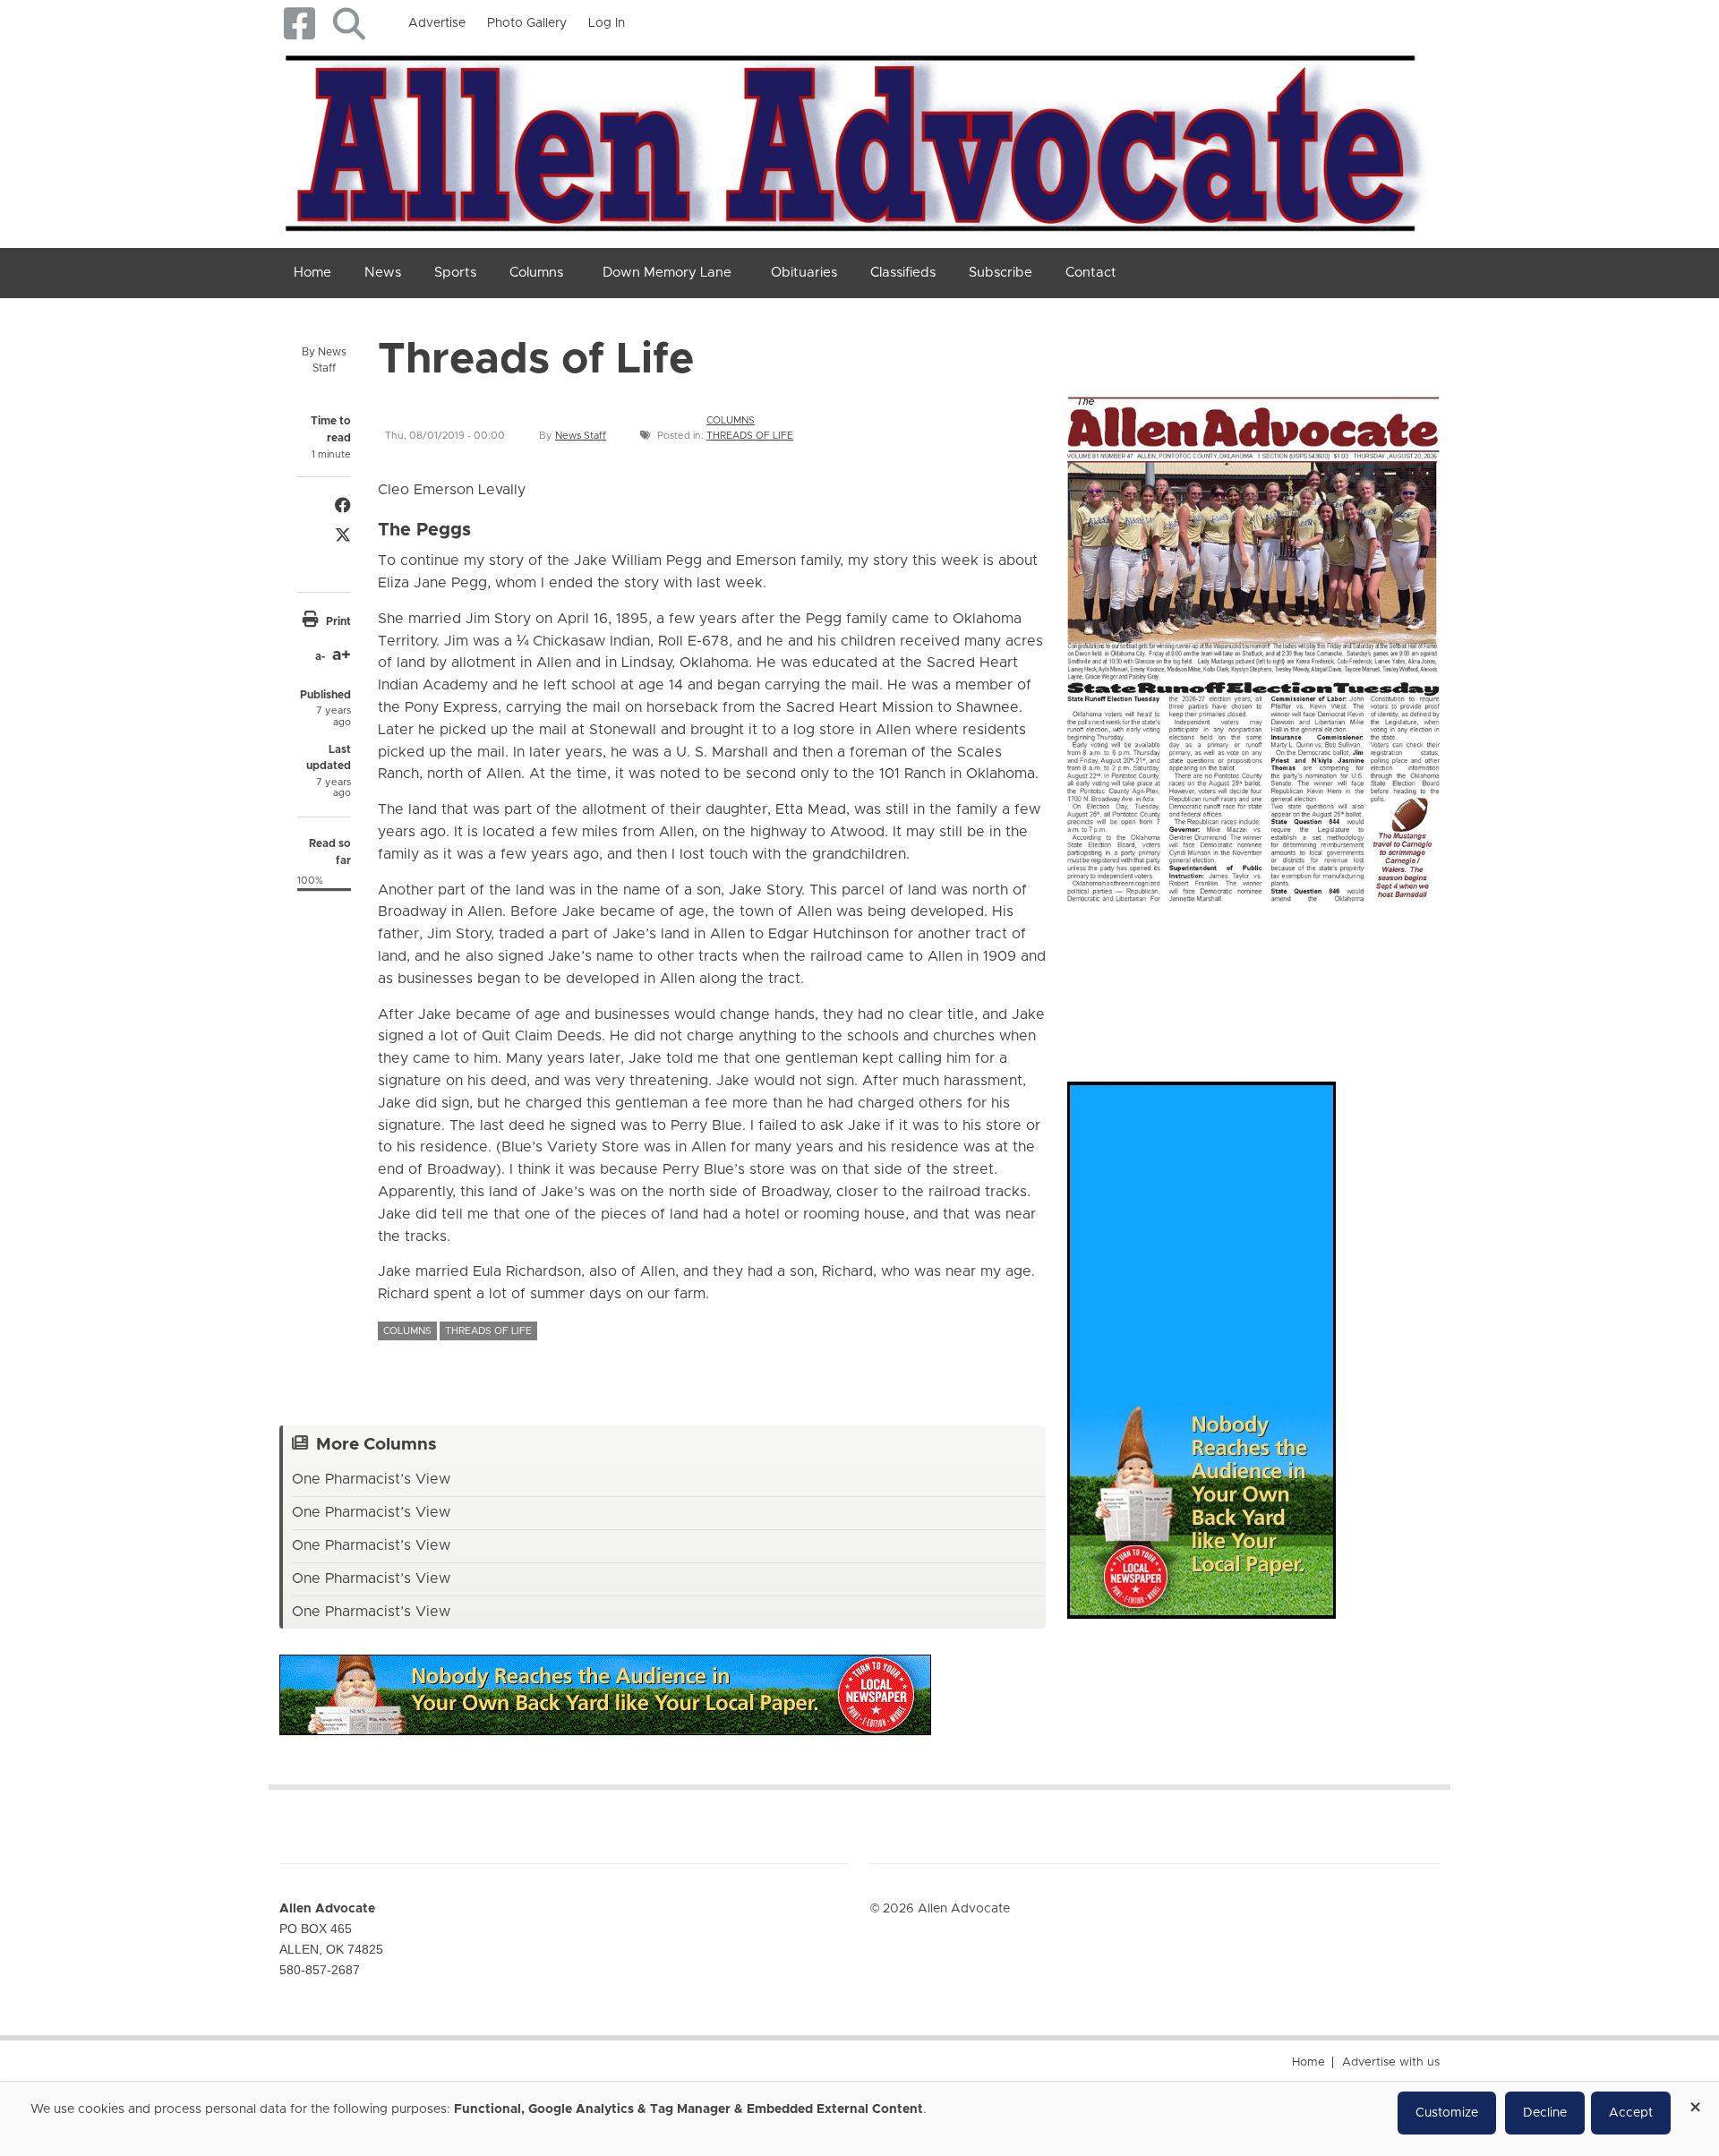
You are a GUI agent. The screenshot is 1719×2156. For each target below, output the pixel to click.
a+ (342, 655)
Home (1308, 2062)
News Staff (581, 436)
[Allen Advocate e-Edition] (1253, 642)
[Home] (853, 140)
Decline (1545, 2113)
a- (320, 656)
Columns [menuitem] (536, 273)
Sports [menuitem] (455, 273)
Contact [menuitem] (1091, 273)
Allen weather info (1379, 974)
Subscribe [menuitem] (1001, 273)
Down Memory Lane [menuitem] (667, 273)
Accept (1631, 2113)
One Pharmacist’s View (371, 1479)
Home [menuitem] (312, 273)
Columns (731, 420)
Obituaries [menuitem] (804, 273)
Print (338, 621)
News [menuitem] (383, 273)
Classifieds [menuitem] (903, 273)
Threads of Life (750, 436)
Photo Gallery (527, 23)
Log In (607, 23)
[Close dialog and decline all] (1695, 2101)
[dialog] (859, 2119)
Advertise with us (1391, 2062)
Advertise (437, 23)
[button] (349, 24)
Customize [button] (1447, 2113)
